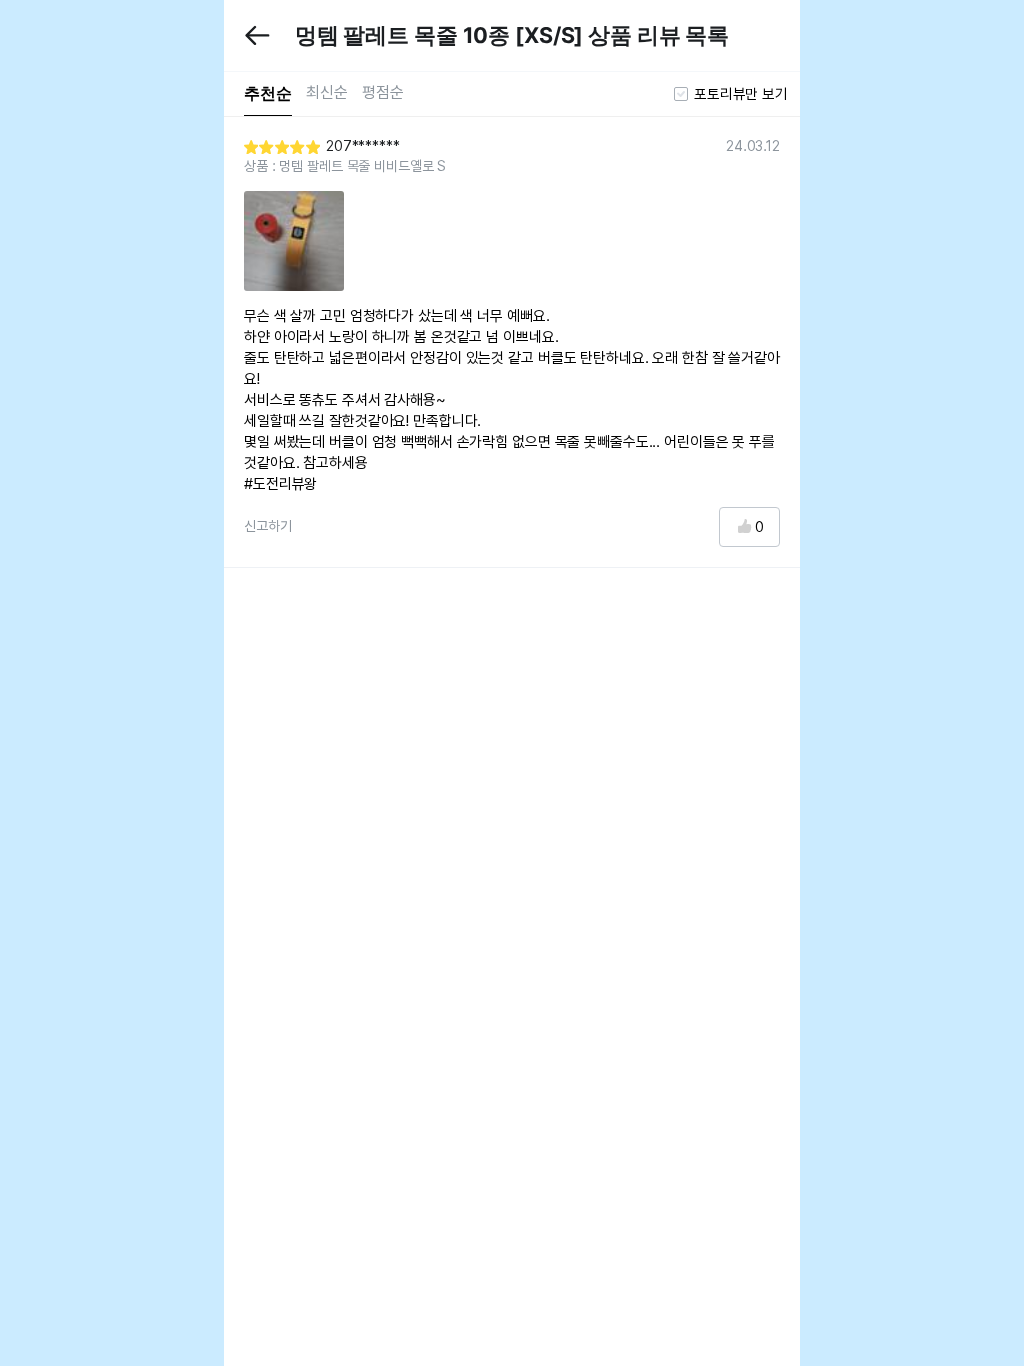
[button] (259, 35)
